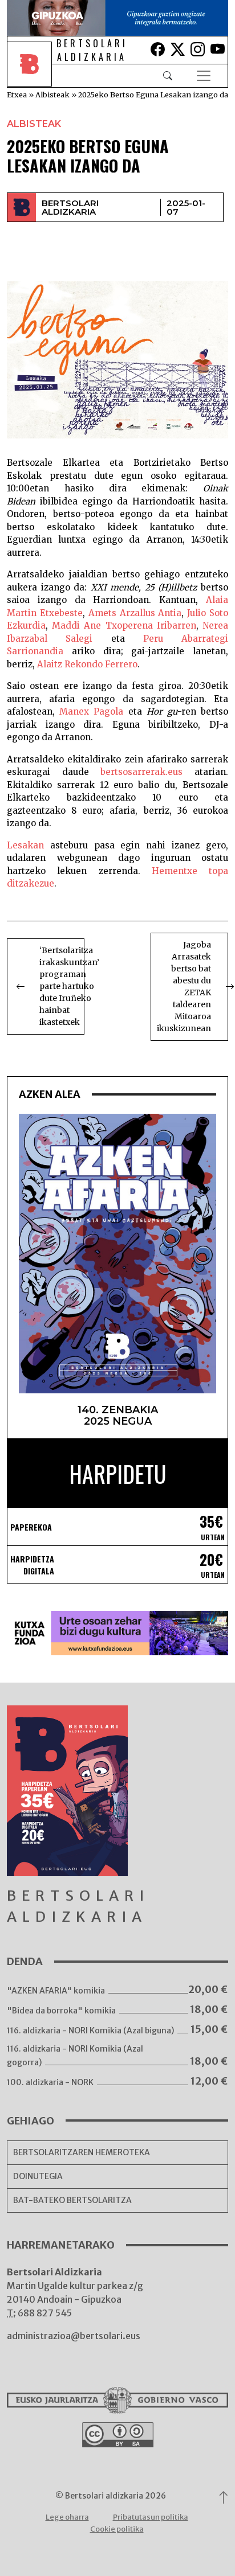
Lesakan (25, 845)
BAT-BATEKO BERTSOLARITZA (72, 2200)
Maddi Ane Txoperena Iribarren (124, 625)
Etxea (17, 95)
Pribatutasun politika (151, 2517)
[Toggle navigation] (204, 76)
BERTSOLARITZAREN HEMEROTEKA (82, 2152)
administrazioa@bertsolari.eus (74, 2336)
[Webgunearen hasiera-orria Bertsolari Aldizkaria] (32, 76)
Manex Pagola (91, 711)
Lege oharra (67, 2517)
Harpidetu (118, 1474)
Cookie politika (117, 2529)
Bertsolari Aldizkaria (70, 207)
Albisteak (52, 95)
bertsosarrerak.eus (141, 772)
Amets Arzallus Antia (135, 613)
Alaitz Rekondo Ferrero (87, 664)
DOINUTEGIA (38, 2176)
